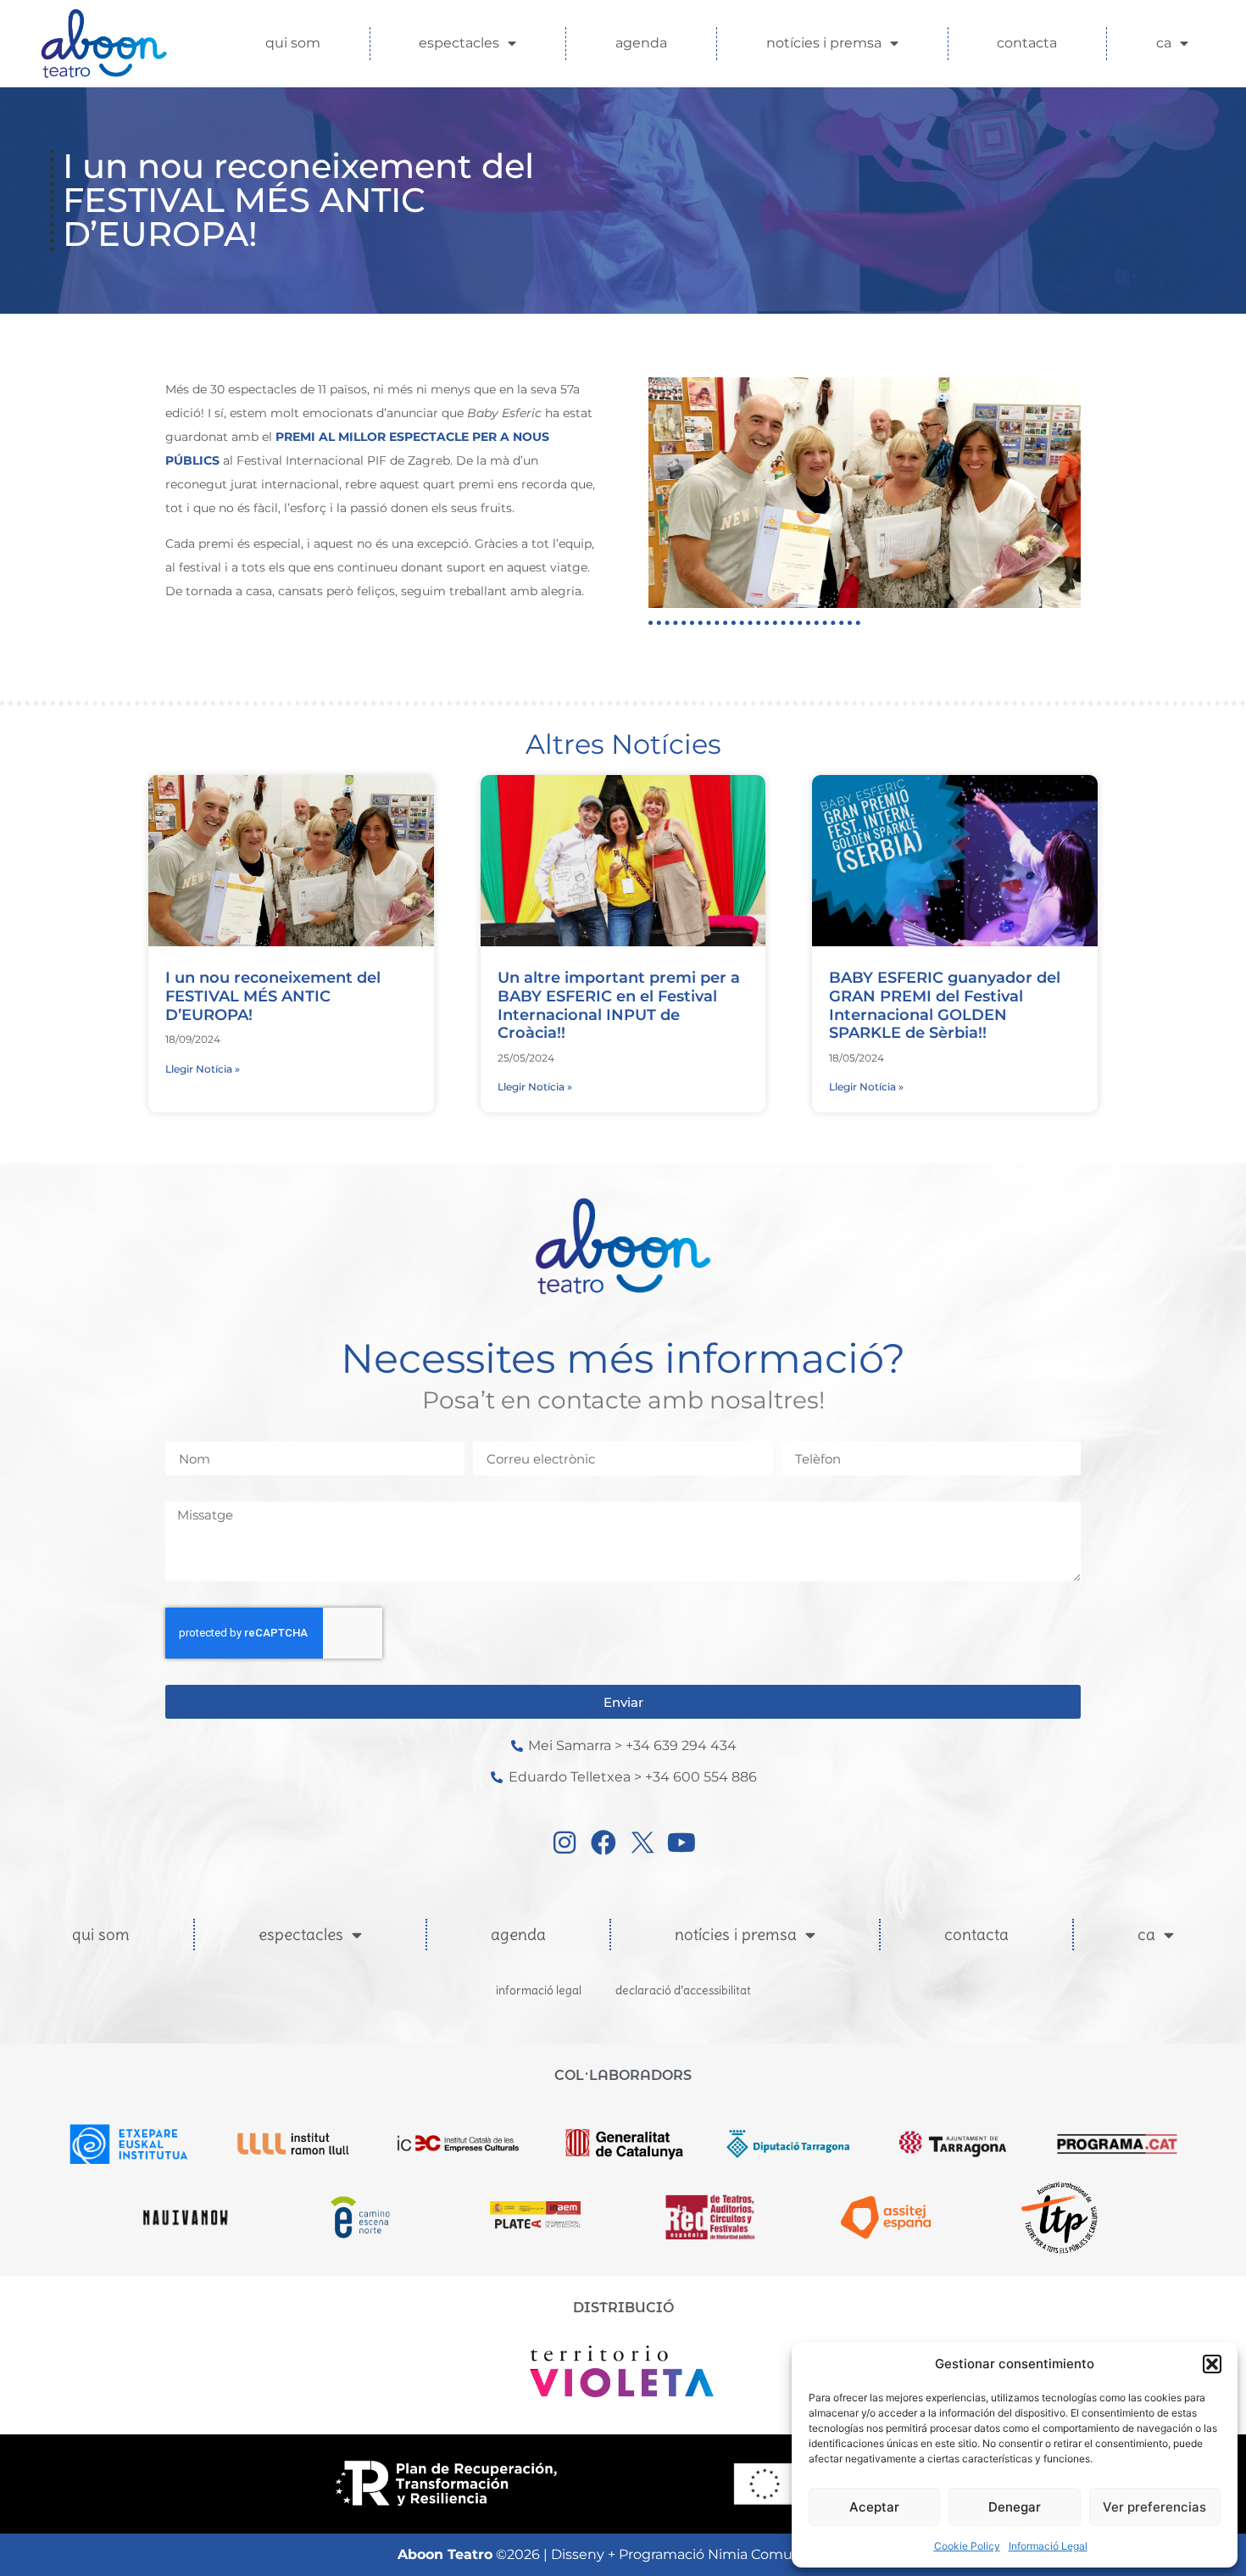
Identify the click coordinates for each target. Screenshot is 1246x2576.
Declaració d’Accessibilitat (683, 1990)
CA (1164, 43)
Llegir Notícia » (203, 1069)
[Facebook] (604, 1843)
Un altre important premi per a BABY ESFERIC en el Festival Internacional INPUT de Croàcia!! (619, 1005)
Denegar (1015, 2507)
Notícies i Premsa (824, 43)
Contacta (1027, 43)
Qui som (293, 43)
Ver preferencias (1154, 2507)
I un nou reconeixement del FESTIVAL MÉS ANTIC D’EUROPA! (273, 996)
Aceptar (874, 2507)
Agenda (641, 43)
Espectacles (459, 43)
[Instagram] (565, 1843)
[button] (1212, 2364)
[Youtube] (681, 1843)
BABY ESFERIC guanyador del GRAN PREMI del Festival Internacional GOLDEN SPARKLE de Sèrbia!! (945, 1005)
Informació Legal (1048, 2546)
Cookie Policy (967, 2546)
